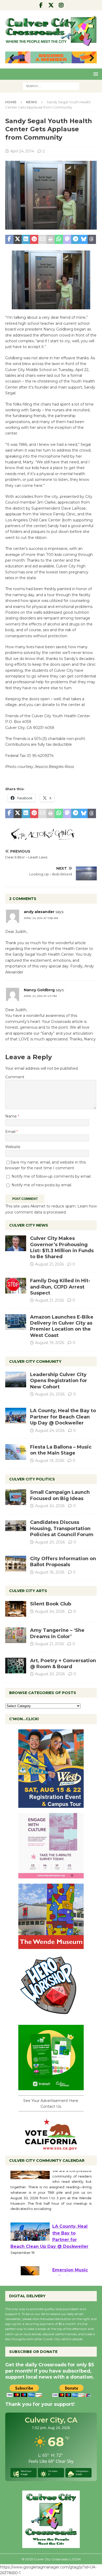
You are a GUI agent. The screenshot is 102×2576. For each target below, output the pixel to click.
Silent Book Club (51, 1604)
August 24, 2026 (50, 1394)
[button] (95, 74)
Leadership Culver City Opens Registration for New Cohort (59, 1381)
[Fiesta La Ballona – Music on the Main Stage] (16, 1452)
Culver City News (29, 1225)
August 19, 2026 (50, 1343)
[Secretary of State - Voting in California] (51, 2147)
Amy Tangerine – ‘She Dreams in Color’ (57, 1633)
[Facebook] (41, 5)
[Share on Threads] (92, 240)
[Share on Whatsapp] (59, 240)
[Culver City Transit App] (51, 2087)
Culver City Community (35, 1361)
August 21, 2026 (49, 1264)
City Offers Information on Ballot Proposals (63, 1562)
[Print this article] (51, 240)
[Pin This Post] (34, 240)
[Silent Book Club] (16, 1609)
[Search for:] (51, 86)
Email (11, 1132)
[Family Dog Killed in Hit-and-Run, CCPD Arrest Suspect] (16, 1286)
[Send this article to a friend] (42, 240)
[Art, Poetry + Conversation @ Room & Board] (16, 1666)
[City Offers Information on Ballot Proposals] (16, 1564)
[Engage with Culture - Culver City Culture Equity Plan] (51, 1875)
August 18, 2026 (50, 1572)
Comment (15, 1077)
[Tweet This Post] (18, 240)
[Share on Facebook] (9, 240)
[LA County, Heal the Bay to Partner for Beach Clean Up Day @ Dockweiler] (16, 1416)
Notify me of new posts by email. (42, 1185)
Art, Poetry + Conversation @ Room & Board (63, 1664)
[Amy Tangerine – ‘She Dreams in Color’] (16, 1635)
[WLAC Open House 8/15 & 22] (51, 1805)
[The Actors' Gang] (51, 837)
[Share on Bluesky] (84, 240)
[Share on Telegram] (75, 240)
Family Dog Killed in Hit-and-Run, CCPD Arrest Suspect (60, 1287)
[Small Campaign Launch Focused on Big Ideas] (16, 1497)
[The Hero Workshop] (51, 2016)
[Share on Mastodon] (67, 240)
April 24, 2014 (22, 151)
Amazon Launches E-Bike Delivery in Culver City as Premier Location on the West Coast (62, 1326)
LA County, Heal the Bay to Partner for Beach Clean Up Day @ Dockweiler (63, 1417)
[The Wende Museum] (51, 1946)
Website (13, 1147)
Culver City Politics (32, 1479)
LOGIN (75, 2559)
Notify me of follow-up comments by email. (51, 1176)
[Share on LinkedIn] (26, 240)
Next (90, 58)
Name (12, 1116)
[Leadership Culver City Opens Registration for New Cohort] (16, 1380)
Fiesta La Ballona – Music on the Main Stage (61, 1450)
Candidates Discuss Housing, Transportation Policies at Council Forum (62, 1528)
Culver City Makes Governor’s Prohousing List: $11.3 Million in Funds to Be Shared (62, 1247)
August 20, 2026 (50, 1542)
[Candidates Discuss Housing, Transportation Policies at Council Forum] (16, 1527)
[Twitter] (51, 5)
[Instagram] (61, 5)
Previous (12, 58)
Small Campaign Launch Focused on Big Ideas (60, 1495)
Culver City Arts (28, 1591)
